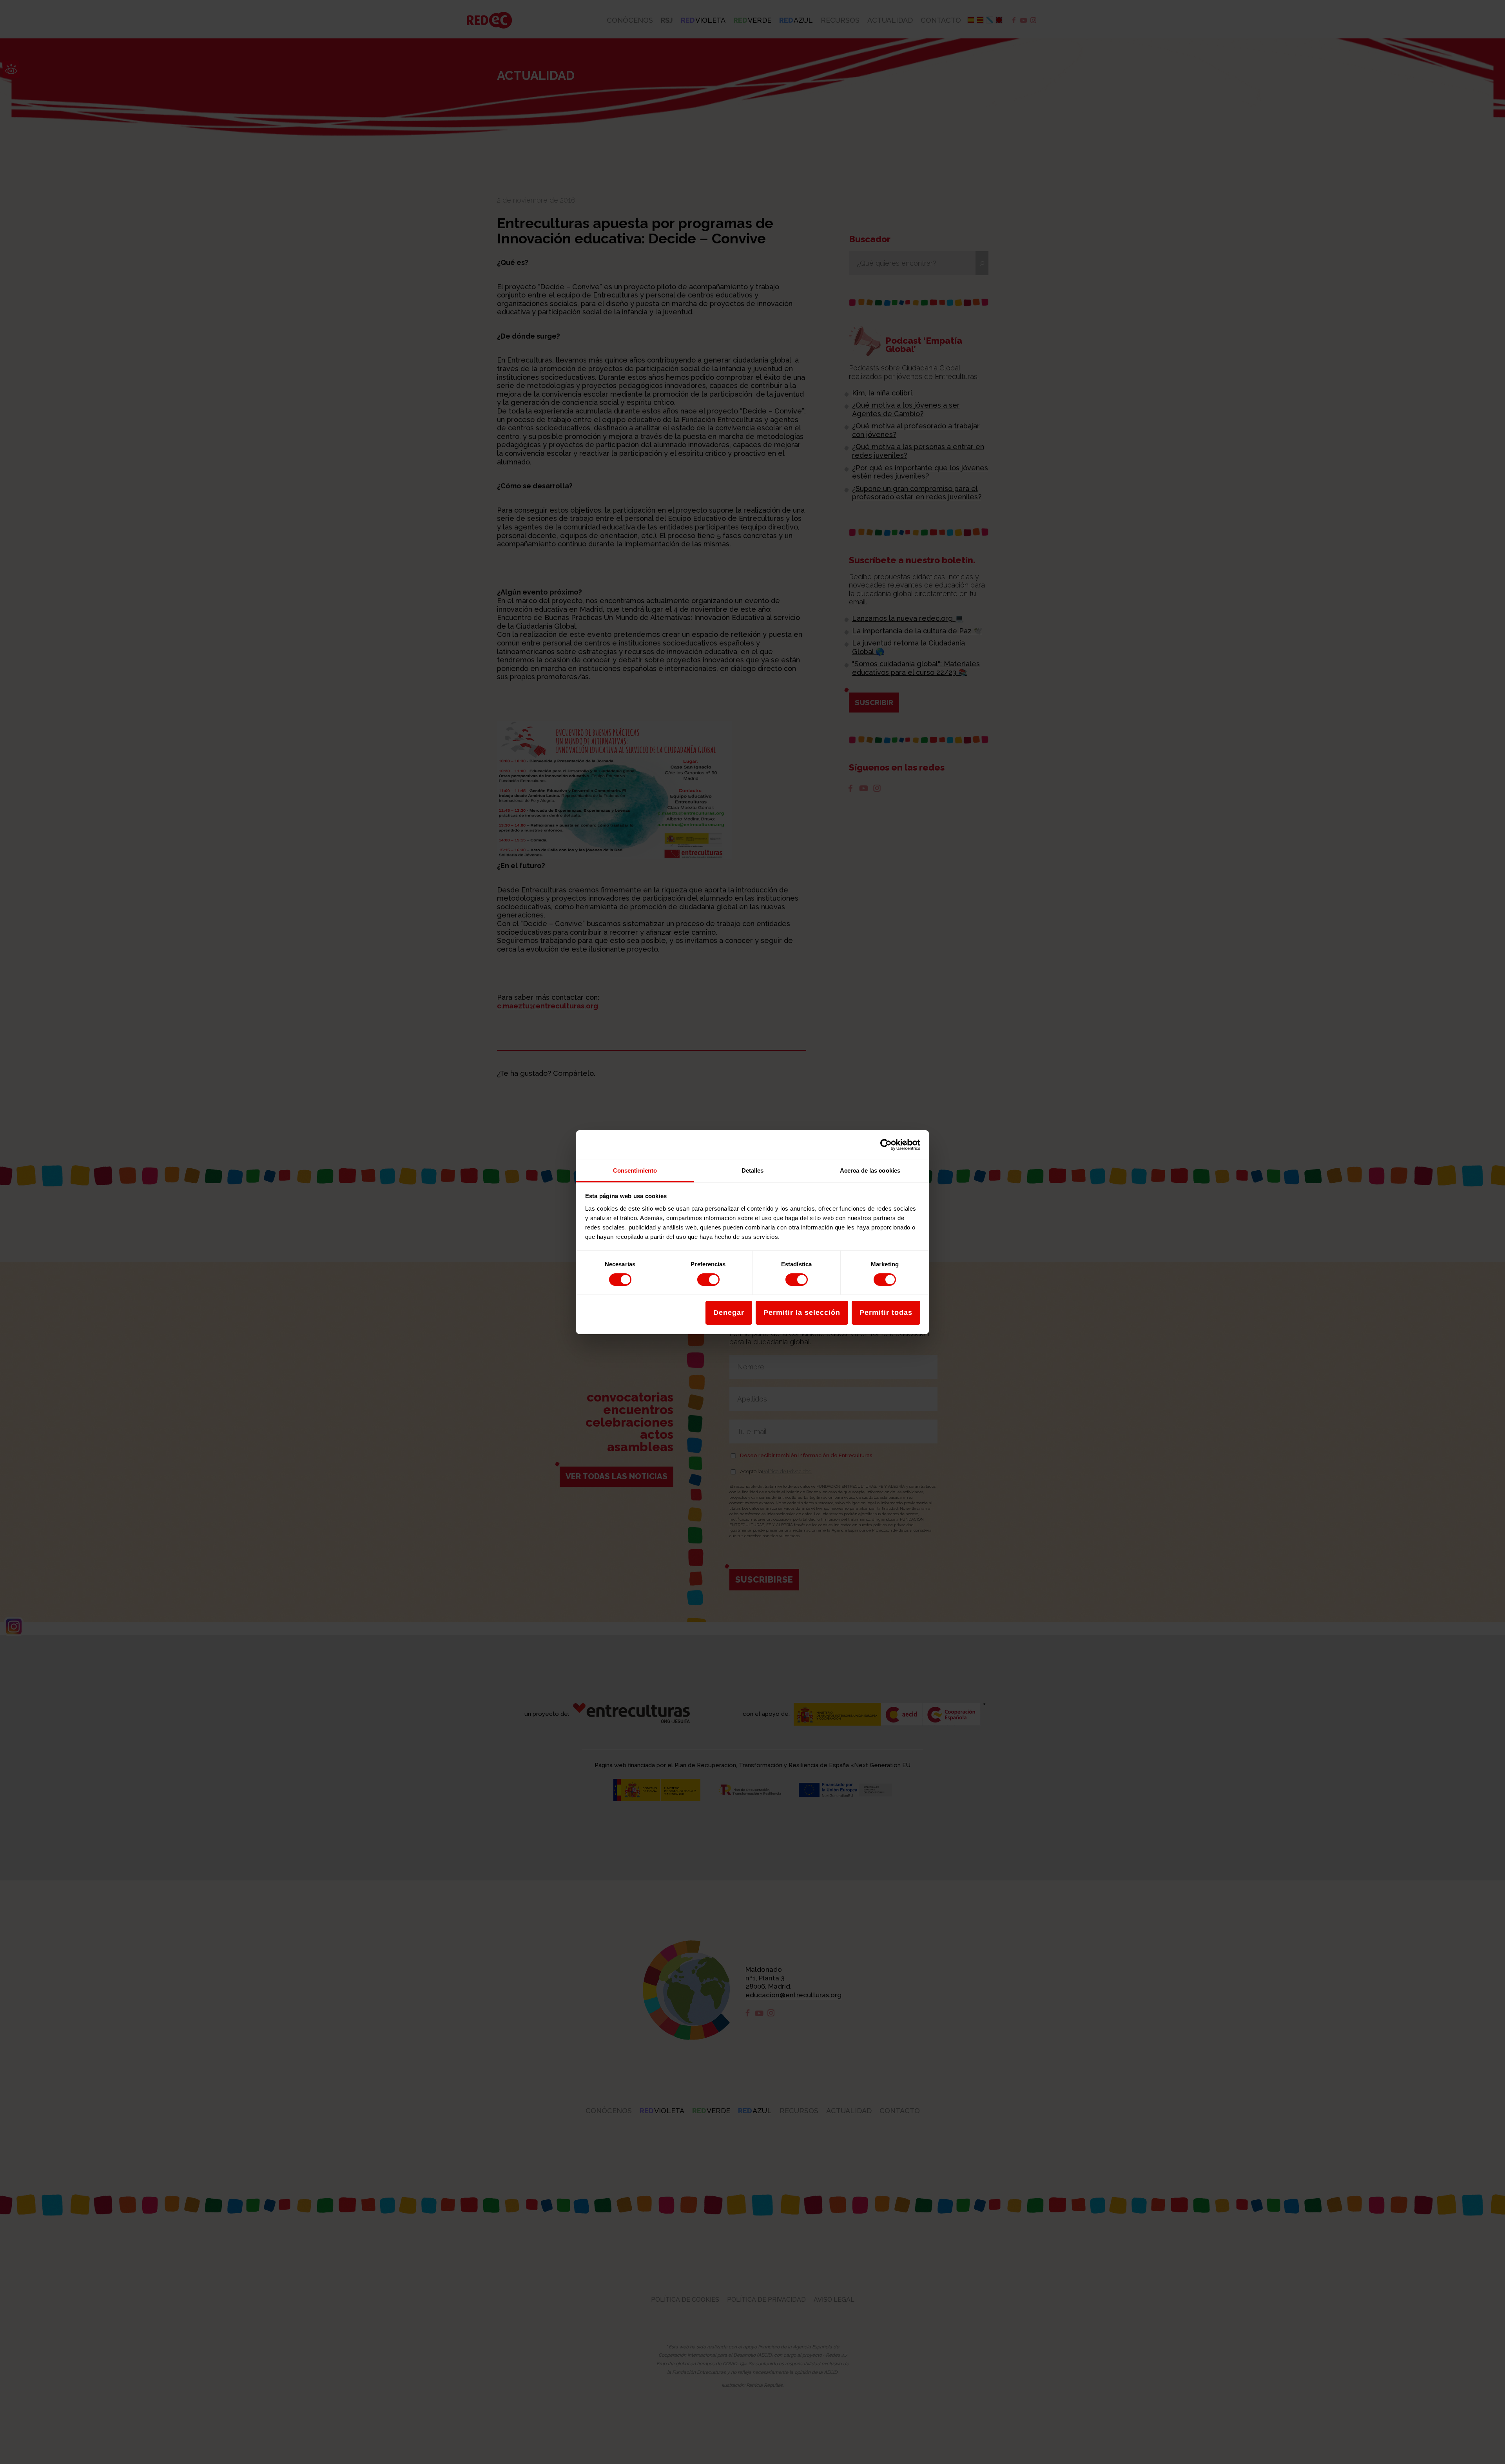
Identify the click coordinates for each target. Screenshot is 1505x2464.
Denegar (729, 1313)
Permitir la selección (802, 1313)
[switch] (708, 1280)
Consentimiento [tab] (635, 1170)
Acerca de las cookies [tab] (870, 1170)
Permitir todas (886, 1313)
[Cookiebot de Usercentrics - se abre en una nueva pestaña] (886, 1145)
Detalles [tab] (753, 1170)
